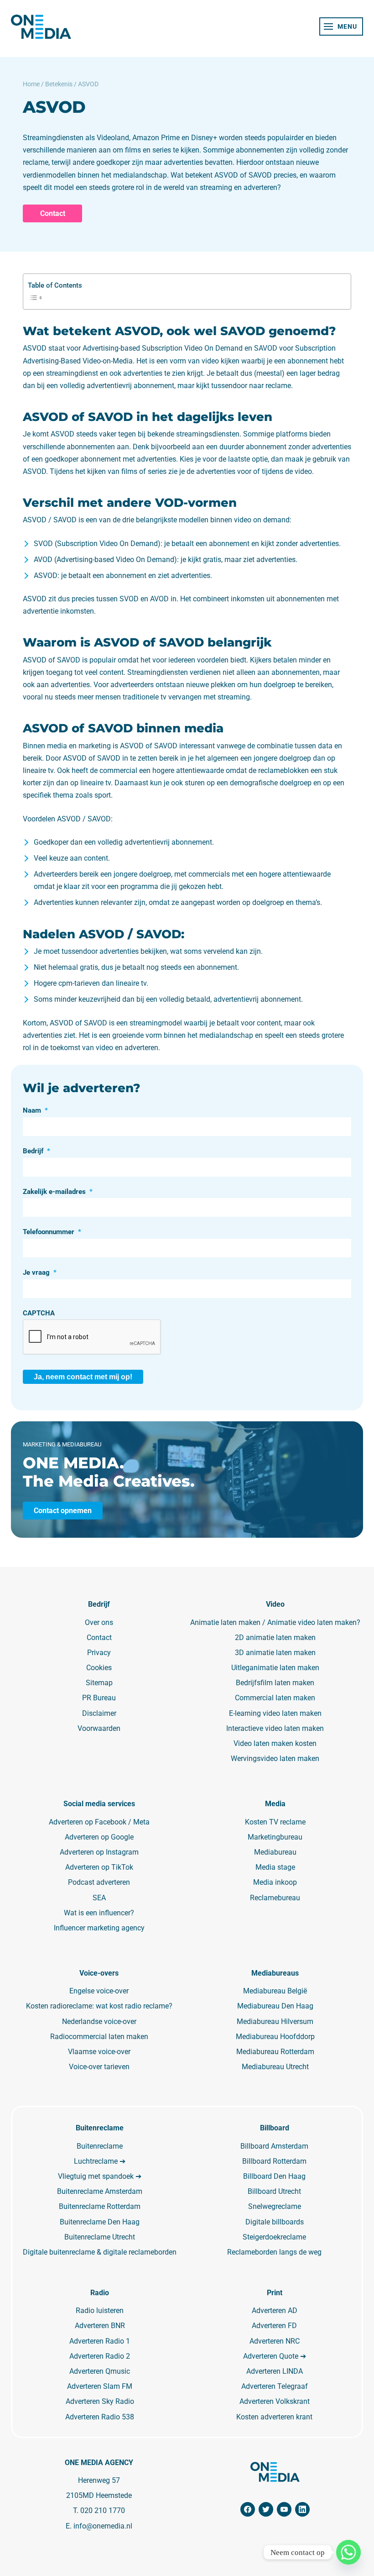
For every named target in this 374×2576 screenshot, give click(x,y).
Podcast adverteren (99, 1882)
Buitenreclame (100, 2146)
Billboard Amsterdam (274, 2146)
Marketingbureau (275, 1837)
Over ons (99, 1622)
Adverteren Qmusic (100, 2371)
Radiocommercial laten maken (99, 2037)
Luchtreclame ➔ (100, 2161)
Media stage (275, 1867)
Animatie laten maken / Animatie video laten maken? (275, 1622)
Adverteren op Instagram (99, 1852)
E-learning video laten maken (275, 1713)
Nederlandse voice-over (99, 2021)
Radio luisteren (100, 2311)
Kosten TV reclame (275, 1822)
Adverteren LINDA (275, 2371)
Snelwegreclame (275, 2206)
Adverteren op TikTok (99, 1867)
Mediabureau (275, 1852)
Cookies (99, 1668)
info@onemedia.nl (103, 2526)
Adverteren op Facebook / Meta (99, 1822)
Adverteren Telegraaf (275, 2386)
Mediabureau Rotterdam (275, 2052)
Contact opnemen (63, 1511)
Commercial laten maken (275, 1698)
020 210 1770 (103, 2510)
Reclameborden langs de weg (274, 2252)
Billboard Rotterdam (274, 2161)
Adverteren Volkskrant (275, 2401)
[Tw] (266, 2509)
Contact (53, 213)
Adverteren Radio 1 (100, 2341)
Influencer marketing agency (99, 1928)
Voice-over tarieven (99, 2067)
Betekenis (59, 84)
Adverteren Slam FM (100, 2386)
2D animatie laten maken (275, 1638)
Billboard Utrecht (274, 2191)
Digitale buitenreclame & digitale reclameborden (100, 2252)
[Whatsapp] (348, 2552)
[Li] (302, 2509)
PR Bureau (99, 1698)
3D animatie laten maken (275, 1653)
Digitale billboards (275, 2222)
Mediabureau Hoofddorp (275, 2037)
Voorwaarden (99, 1728)
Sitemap (99, 1683)
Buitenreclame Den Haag (100, 2222)
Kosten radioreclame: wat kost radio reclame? (99, 2006)
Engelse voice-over (99, 1991)
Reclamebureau (275, 1898)
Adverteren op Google (99, 1837)
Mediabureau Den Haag (275, 2006)
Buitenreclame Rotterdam (100, 2206)
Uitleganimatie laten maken (275, 1668)
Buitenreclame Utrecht (100, 2237)
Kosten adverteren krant (274, 2417)
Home (31, 84)
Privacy (99, 1653)
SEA (99, 1898)
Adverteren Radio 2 (100, 2356)
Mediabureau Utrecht (275, 2067)
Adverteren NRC (275, 2341)
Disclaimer (99, 1713)
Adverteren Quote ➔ (275, 2356)
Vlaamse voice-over (99, 2052)
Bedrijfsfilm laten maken (275, 1683)
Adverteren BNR (100, 2326)
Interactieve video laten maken (275, 1728)
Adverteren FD (274, 2326)
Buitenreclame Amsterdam (100, 2191)
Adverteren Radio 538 (100, 2417)
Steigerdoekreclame (274, 2237)
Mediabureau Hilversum (275, 2021)
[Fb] (248, 2509)
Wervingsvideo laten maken (275, 1759)
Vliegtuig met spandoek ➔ (100, 2176)
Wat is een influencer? (99, 1913)
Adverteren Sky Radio (100, 2401)
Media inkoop (275, 1882)
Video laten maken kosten (275, 1743)
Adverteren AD (275, 2311)
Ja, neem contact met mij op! (83, 1377)
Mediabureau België (275, 1991)
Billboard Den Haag (274, 2176)
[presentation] (92, 1337)
